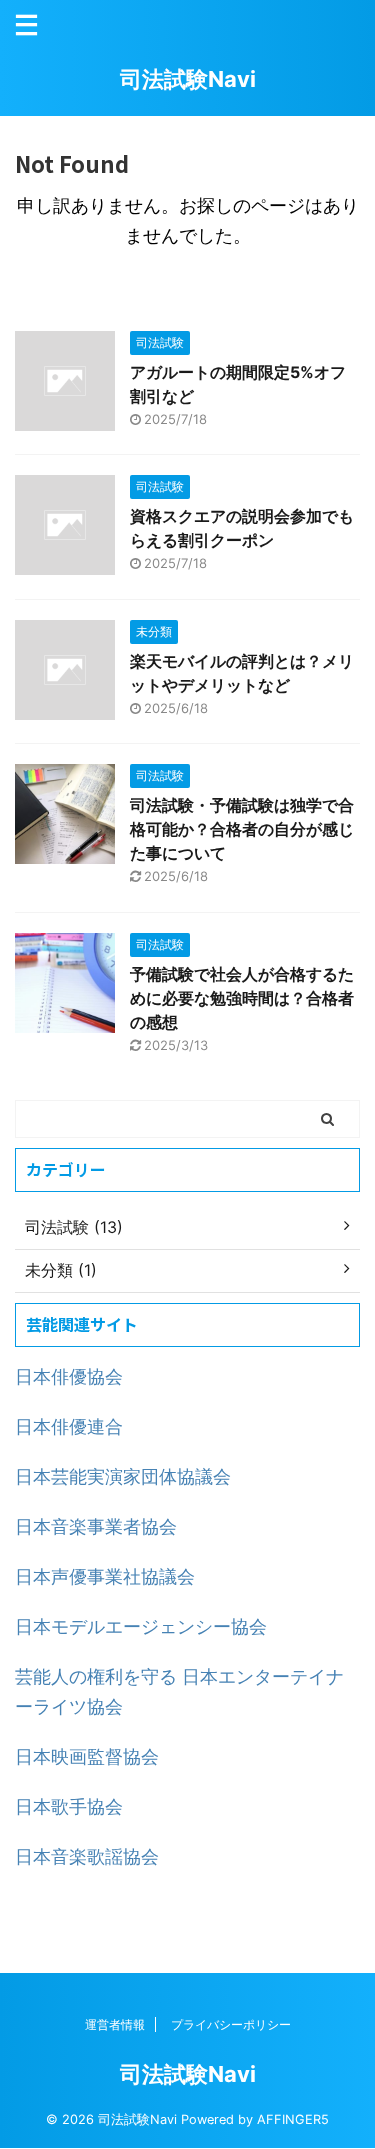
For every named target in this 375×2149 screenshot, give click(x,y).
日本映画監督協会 (87, 1756)
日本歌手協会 (69, 1806)
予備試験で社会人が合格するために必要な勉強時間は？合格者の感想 (242, 998)
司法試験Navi (188, 79)
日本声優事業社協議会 (105, 1576)
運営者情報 (115, 2024)
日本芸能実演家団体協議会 (123, 1476)
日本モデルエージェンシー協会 (141, 1626)
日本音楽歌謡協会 (87, 1856)
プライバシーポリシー (231, 2024)
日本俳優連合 (69, 1426)
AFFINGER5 (293, 2119)
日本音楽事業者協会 (96, 1526)
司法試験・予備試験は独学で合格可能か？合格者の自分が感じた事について (242, 829)
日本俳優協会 (69, 1376)
